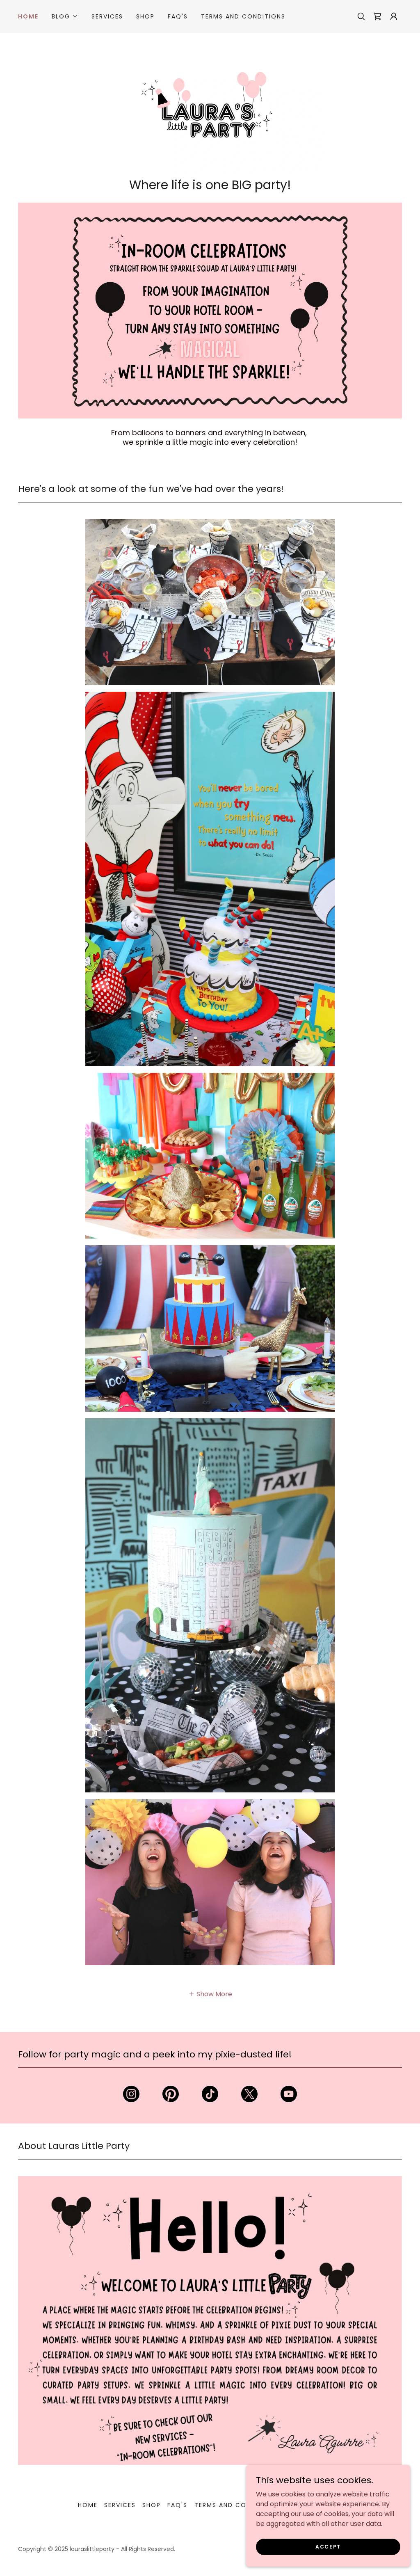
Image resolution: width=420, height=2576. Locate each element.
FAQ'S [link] (178, 16)
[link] (377, 16)
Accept (328, 2546)
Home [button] (88, 2505)
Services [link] (107, 16)
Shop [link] (145, 16)
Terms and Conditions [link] (243, 16)
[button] (65, 16)
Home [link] (28, 16)
